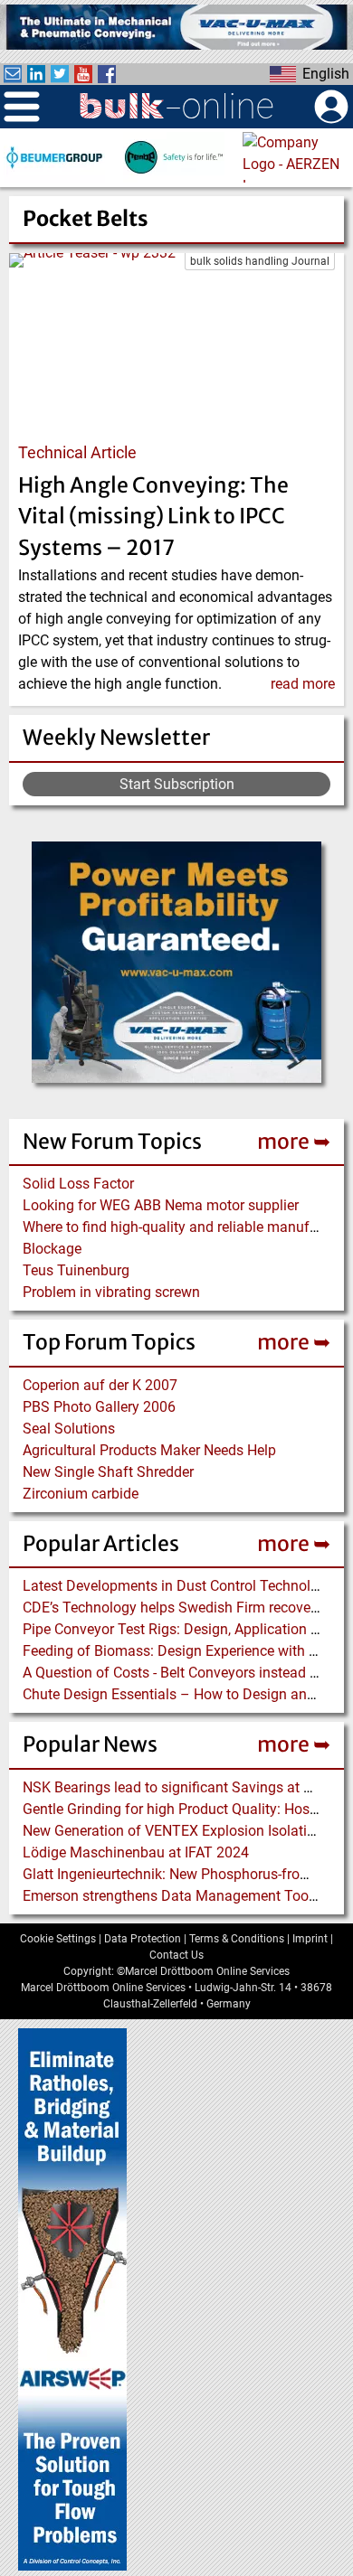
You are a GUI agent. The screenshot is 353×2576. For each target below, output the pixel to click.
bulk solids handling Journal (260, 261)
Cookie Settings (58, 1939)
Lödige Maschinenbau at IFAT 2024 (136, 1852)
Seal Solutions (69, 1429)
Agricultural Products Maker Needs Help (149, 1450)
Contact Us (176, 1955)
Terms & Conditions (237, 1939)
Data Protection (143, 1939)
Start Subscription (177, 784)
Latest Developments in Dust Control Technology (178, 1586)
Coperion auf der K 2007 (100, 1385)
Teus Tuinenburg (76, 1270)
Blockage (52, 1249)
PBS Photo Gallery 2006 (99, 1407)
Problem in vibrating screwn (111, 1292)
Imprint (310, 1939)
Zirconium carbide (81, 1494)
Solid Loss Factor (78, 1184)
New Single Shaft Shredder (108, 1472)
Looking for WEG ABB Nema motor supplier (161, 1205)
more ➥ (294, 1141)
